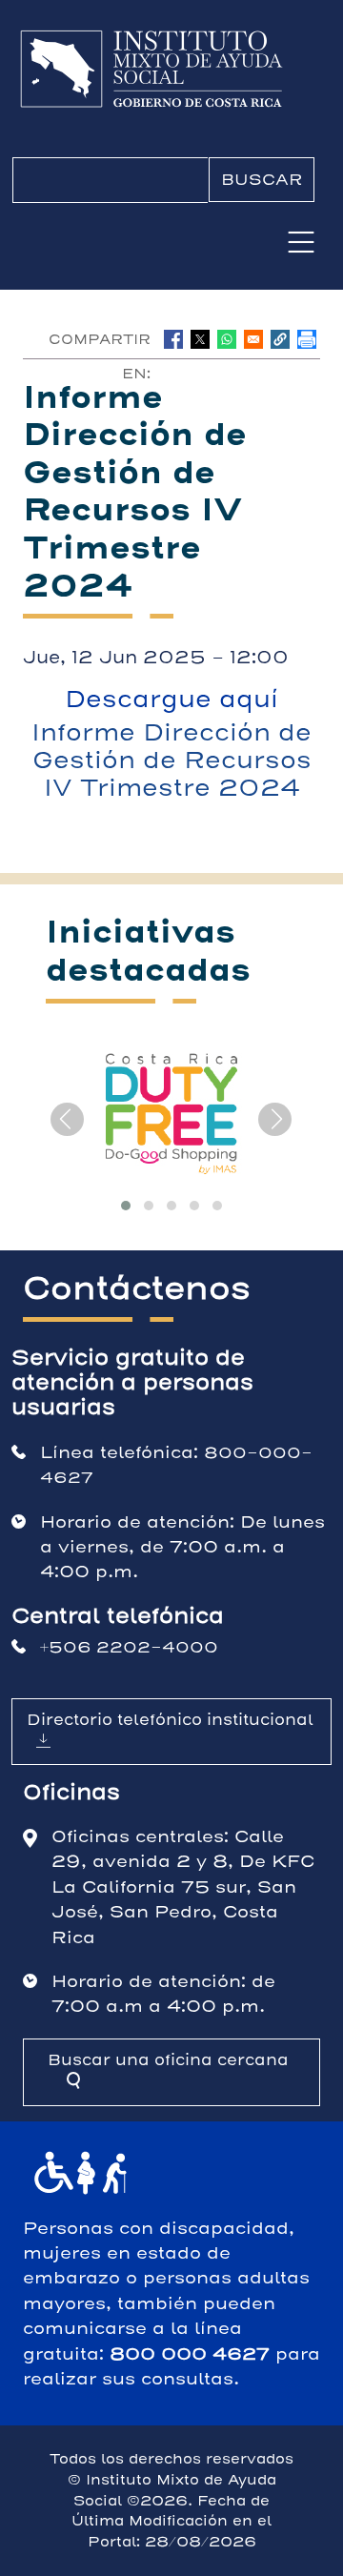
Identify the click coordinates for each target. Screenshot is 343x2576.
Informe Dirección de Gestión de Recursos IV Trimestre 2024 (171, 761)
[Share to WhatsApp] (227, 339)
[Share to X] (200, 339)
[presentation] (67, 1119)
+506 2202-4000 (129, 1647)
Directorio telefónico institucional (170, 1720)
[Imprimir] (307, 339)
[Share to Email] (253, 339)
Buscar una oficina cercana (168, 2060)
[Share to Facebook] (173, 339)
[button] (280, 339)
